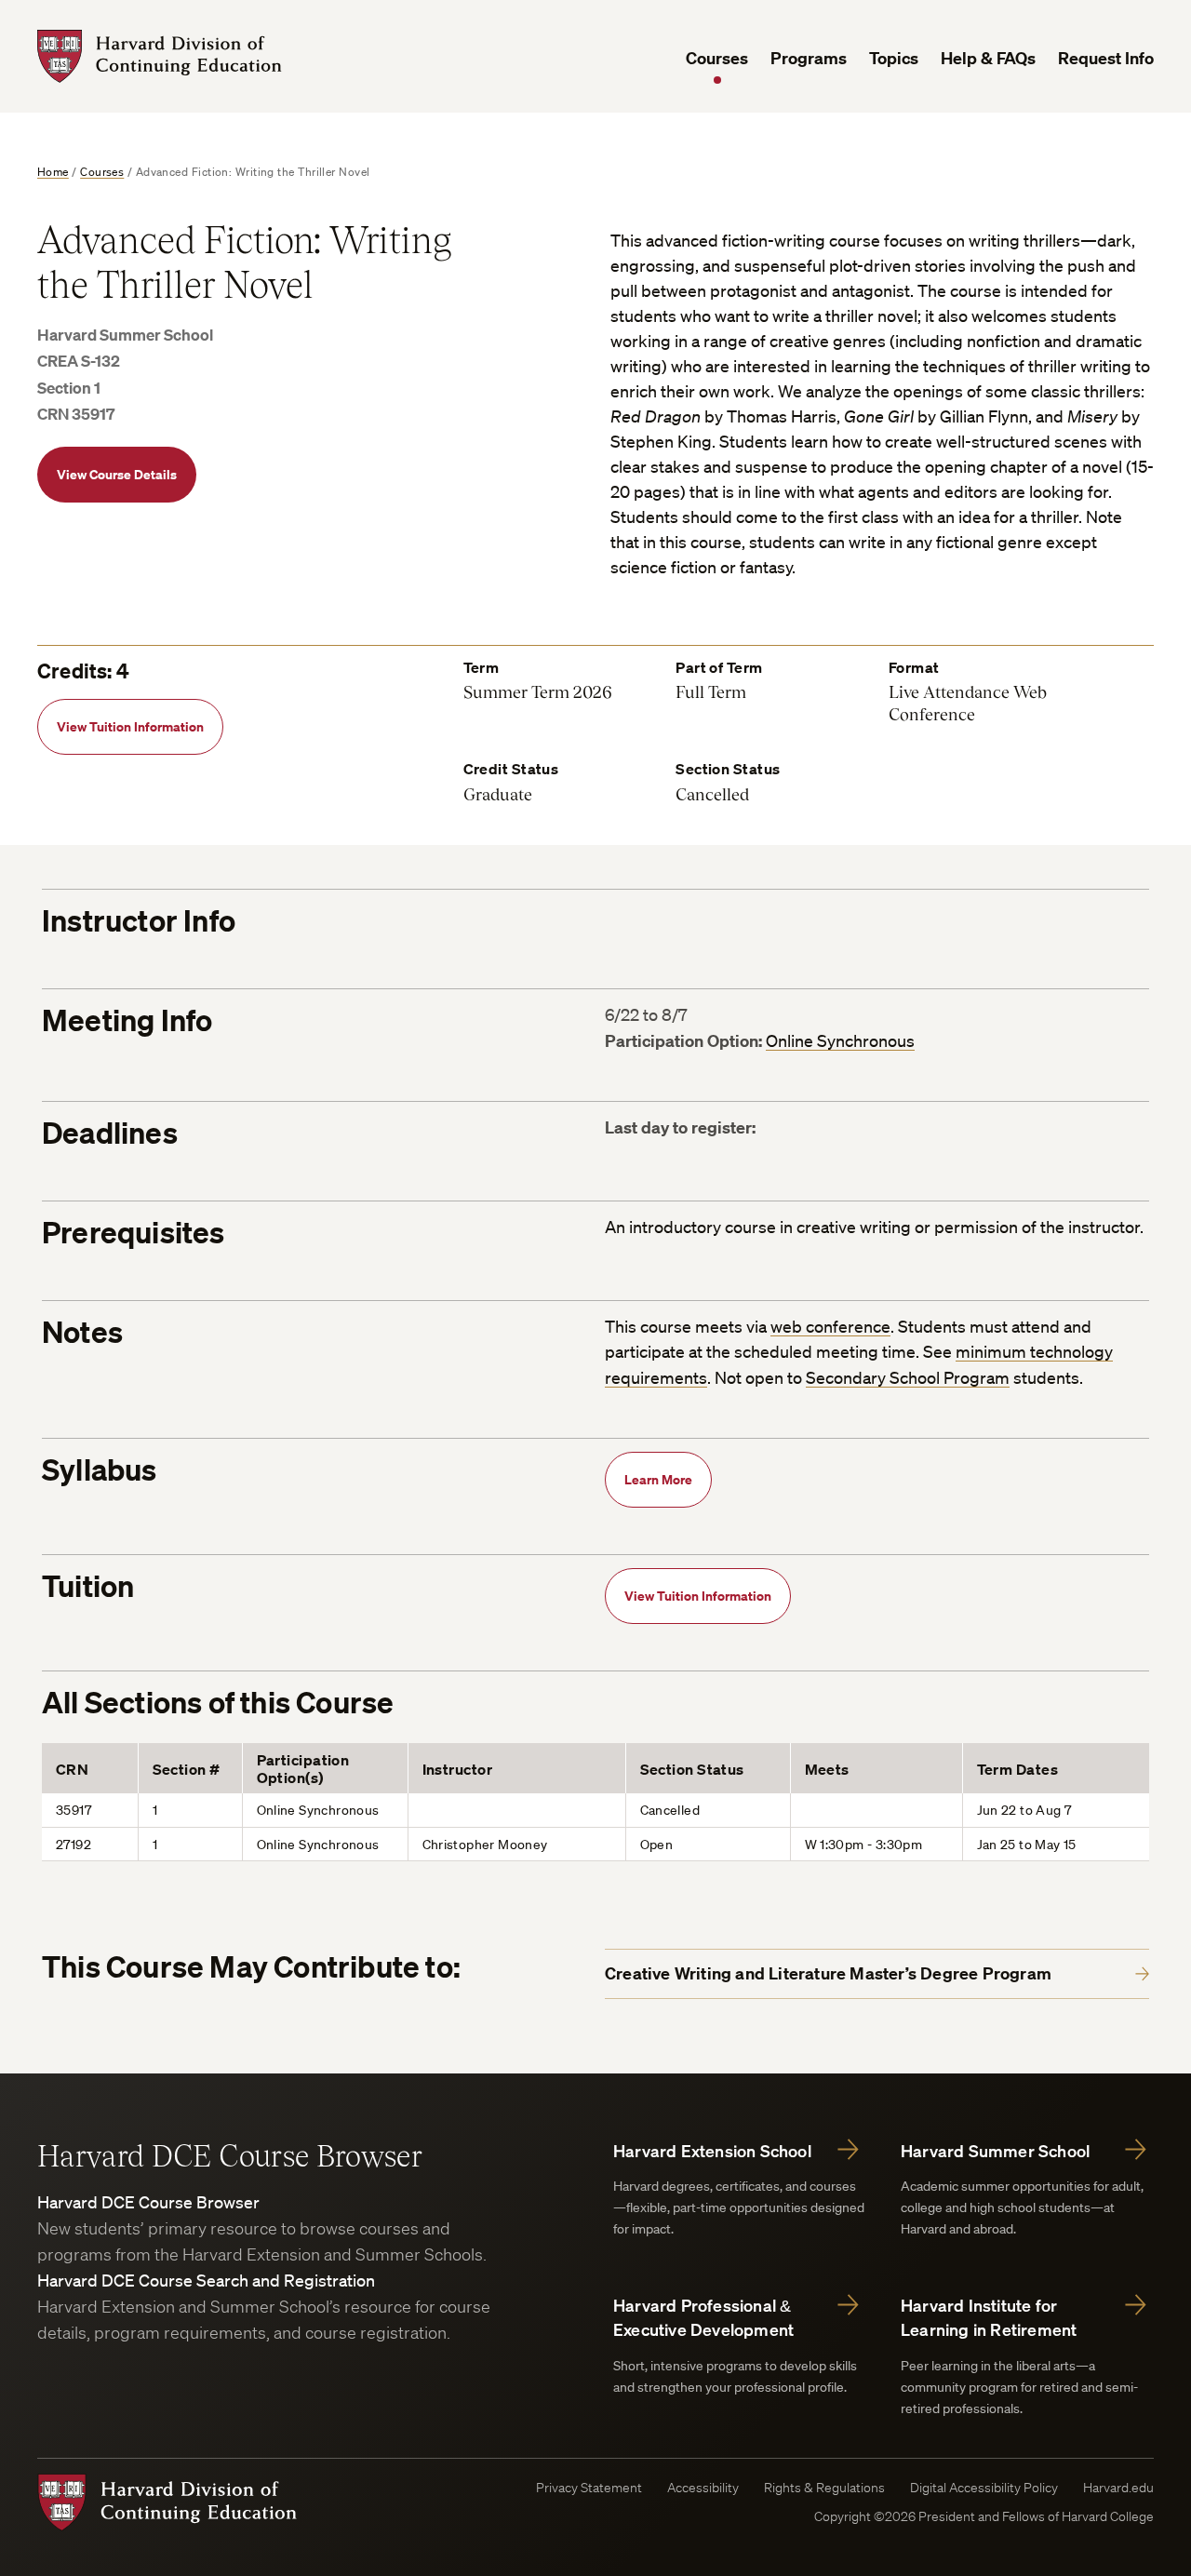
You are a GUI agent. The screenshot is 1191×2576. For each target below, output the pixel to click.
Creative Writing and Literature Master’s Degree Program (828, 1973)
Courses (717, 58)
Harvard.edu (1118, 2488)
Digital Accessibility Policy (984, 2488)
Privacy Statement (589, 2488)
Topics (894, 58)
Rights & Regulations (824, 2488)
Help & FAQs (988, 58)
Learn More (658, 1479)
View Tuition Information (130, 726)
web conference (830, 1326)
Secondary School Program (908, 1377)
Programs (809, 58)
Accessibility (703, 2488)
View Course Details (117, 474)
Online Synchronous (840, 1040)
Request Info (1106, 58)
